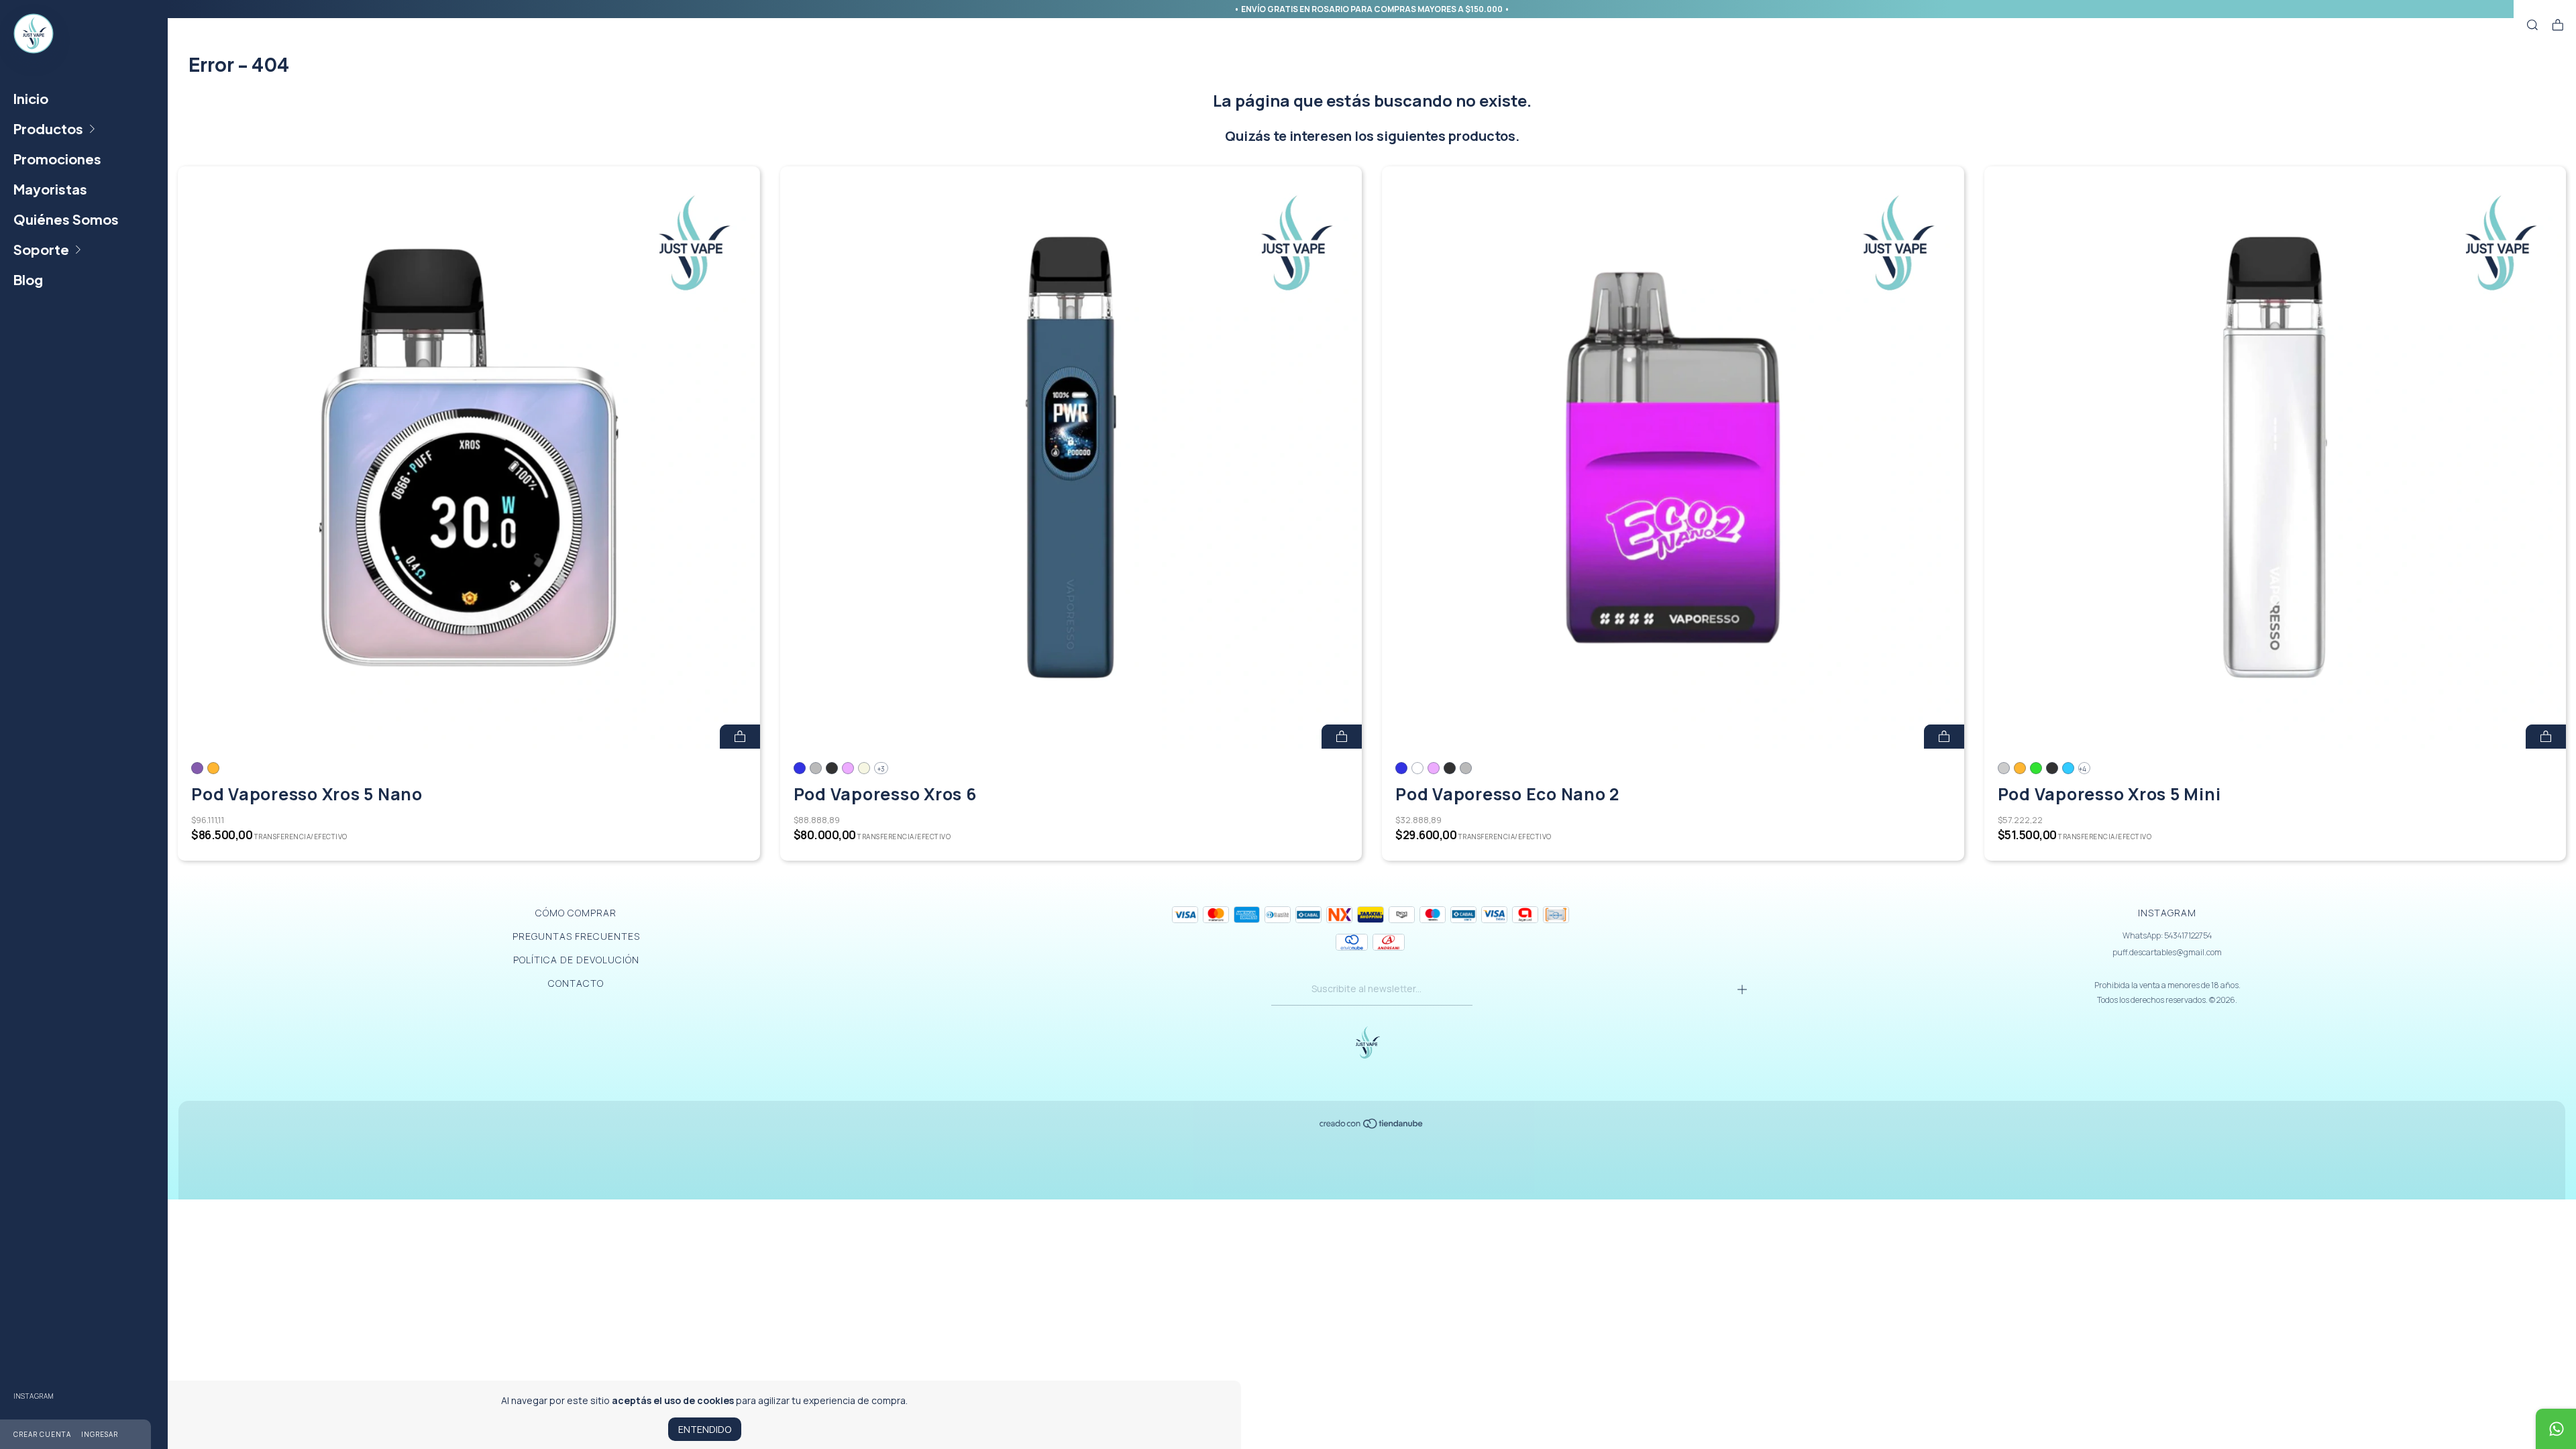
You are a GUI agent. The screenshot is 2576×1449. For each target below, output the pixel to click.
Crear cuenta (42, 1434)
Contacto (576, 983)
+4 (2083, 769)
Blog (28, 279)
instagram (34, 1396)
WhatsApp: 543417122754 (2167, 935)
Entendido (705, 1429)
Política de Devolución (576, 960)
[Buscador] (2532, 25)
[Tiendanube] (1372, 1126)
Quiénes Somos (66, 219)
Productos (48, 128)
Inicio (31, 98)
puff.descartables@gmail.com (2167, 952)
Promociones (57, 159)
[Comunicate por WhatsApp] (2556, 1429)
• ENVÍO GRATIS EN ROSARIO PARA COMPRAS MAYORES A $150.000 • (1372, 9)
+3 (881, 769)
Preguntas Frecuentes (576, 936)
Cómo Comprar (576, 913)
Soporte (41, 249)
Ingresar (100, 1434)
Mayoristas (50, 189)
